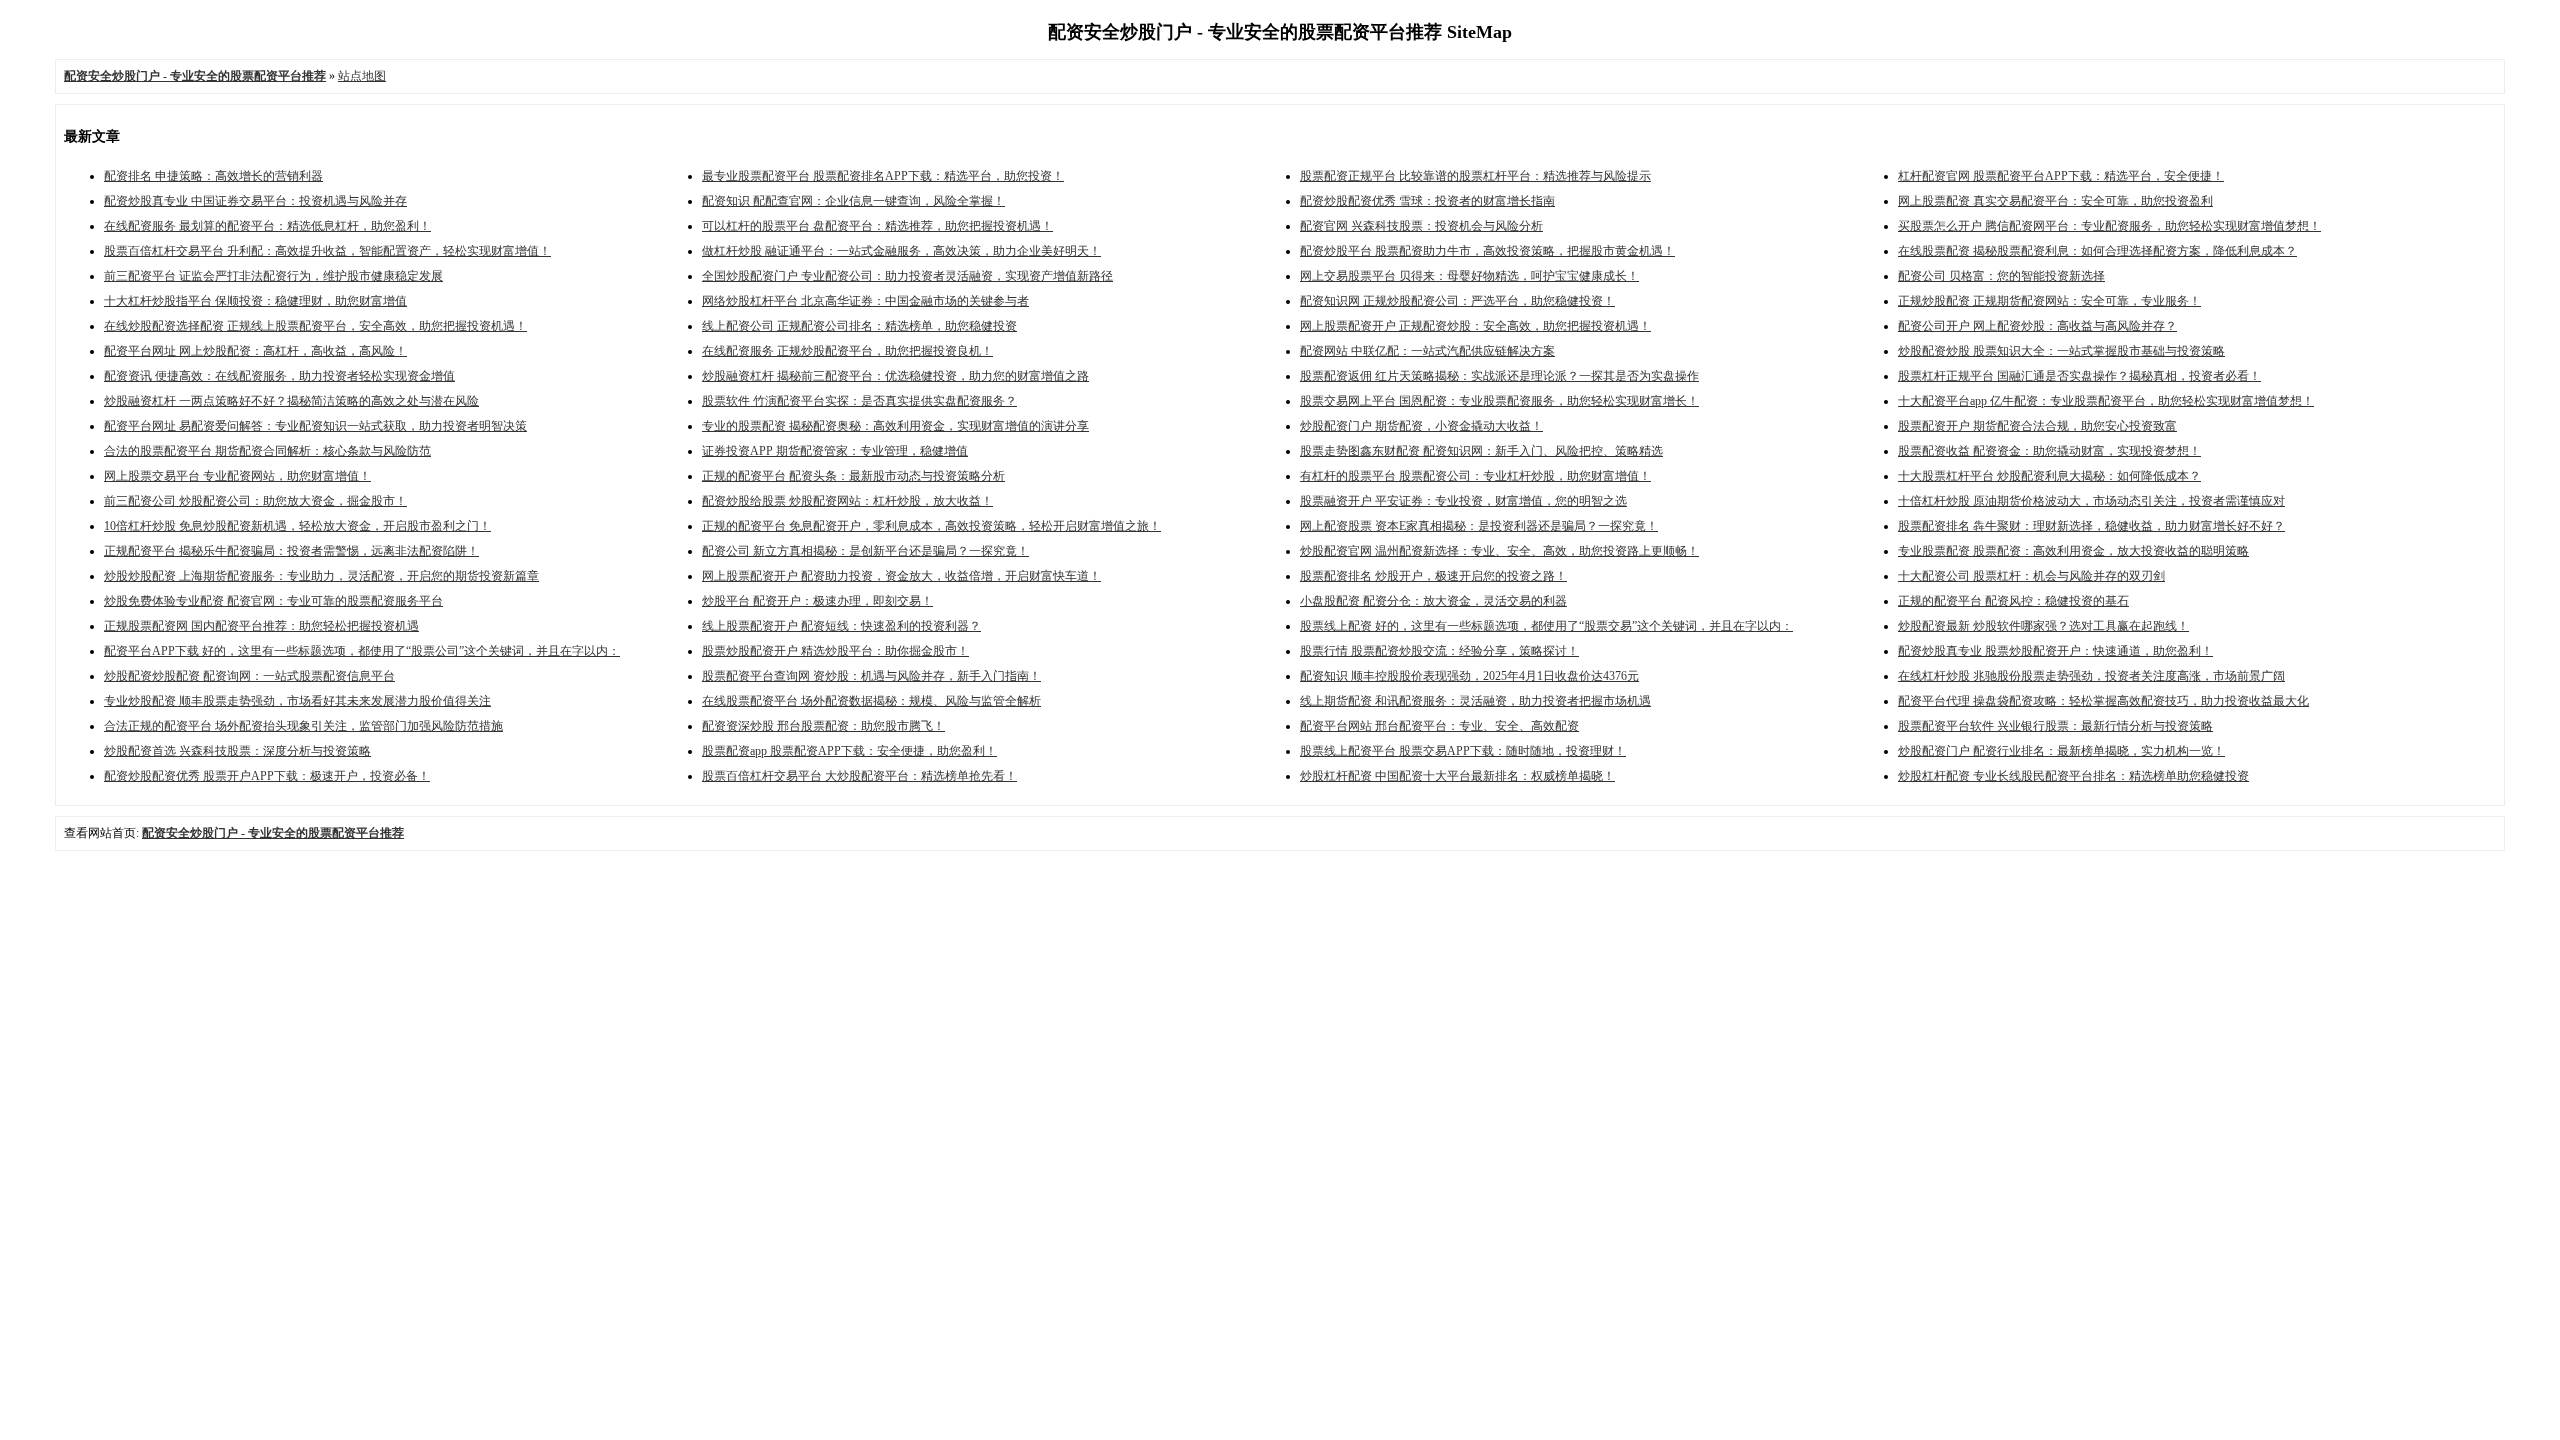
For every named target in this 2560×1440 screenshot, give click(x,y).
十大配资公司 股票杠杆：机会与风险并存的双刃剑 (2031, 576)
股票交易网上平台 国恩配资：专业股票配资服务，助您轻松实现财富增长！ (1499, 401)
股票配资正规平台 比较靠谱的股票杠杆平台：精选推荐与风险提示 (1475, 176)
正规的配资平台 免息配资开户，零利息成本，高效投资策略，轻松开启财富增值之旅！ (931, 526)
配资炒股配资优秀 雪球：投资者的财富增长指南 (1427, 201)
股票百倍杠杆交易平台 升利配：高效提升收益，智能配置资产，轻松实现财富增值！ (327, 251)
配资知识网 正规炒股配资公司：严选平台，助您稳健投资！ (1457, 301)
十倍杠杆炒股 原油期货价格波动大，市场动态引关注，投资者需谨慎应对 (2091, 501)
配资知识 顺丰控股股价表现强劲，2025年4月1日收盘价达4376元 (1469, 676)
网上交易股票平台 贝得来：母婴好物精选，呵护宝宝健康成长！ (1469, 276)
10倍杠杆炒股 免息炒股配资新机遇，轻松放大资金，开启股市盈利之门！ (297, 526)
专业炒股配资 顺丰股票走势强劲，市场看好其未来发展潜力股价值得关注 (297, 701)
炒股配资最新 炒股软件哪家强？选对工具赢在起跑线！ (2043, 626)
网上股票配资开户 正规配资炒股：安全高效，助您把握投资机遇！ (1475, 326)
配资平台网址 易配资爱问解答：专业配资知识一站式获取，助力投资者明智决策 (315, 426)
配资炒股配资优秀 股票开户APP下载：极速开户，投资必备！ (267, 776)
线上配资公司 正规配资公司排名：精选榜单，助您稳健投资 (859, 326)
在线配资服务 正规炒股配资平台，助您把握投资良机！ (847, 351)
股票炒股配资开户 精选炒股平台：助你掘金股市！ (835, 651)
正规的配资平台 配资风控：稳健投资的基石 (2013, 601)
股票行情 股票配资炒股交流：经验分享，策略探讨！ (1439, 651)
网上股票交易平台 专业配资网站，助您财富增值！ (237, 476)
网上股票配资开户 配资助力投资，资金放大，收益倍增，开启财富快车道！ (901, 576)
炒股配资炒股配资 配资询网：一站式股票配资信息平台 (249, 676)
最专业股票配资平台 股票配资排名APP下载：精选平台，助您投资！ (883, 176)
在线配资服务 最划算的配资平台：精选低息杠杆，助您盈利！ (267, 226)
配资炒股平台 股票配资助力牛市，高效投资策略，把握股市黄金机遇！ (1487, 251)
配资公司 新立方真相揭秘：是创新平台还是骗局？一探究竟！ (865, 551)
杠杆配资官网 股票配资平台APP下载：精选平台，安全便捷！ (2061, 176)
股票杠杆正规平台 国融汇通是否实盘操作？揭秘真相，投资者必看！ (2079, 376)
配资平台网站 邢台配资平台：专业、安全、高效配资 (1439, 726)
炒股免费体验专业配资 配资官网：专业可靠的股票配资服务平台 (273, 601)
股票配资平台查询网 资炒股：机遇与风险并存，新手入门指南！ (871, 676)
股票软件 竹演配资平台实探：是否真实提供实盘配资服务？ (859, 401)
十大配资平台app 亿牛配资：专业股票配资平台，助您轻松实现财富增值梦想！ (2106, 401)
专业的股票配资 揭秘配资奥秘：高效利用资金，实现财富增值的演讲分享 (895, 426)
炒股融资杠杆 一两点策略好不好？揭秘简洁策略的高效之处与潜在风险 (291, 401)
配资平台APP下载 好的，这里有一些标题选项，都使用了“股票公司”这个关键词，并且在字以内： (362, 651)
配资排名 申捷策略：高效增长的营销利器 (213, 176)
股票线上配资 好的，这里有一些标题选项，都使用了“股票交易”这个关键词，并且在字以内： (1546, 626)
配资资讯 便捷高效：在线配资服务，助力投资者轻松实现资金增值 (279, 376)
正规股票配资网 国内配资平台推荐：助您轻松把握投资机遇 (261, 626)
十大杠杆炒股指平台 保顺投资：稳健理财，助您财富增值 (255, 301)
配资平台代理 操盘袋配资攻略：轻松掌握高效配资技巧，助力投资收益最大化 (2103, 701)
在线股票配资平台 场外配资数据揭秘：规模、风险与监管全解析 (871, 701)
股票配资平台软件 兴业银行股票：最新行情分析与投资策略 (2055, 726)
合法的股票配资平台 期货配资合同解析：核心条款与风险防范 (267, 451)
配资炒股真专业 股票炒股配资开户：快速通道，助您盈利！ (2055, 651)
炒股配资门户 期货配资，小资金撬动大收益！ (1421, 426)
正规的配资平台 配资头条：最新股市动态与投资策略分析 (853, 476)
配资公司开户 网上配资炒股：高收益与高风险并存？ (2037, 326)
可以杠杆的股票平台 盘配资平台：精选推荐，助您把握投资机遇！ (877, 226)
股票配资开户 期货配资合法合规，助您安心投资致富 (2037, 426)
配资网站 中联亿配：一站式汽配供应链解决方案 (1427, 351)
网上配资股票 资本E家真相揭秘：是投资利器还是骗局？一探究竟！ (1479, 526)
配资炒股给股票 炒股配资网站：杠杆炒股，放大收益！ (847, 501)
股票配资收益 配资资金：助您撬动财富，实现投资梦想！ (2049, 451)
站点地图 (362, 76)
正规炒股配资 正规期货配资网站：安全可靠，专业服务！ (2049, 301)
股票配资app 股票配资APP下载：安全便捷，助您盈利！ (849, 751)
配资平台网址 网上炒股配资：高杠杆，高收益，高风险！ (255, 351)
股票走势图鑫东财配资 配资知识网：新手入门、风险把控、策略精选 (1481, 451)
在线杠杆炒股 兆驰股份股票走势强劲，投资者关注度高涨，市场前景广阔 (2091, 676)
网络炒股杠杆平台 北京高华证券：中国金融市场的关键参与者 (865, 301)
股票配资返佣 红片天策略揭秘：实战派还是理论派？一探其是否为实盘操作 (1499, 376)
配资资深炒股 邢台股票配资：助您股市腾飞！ (823, 726)
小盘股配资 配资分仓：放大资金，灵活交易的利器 (1433, 601)
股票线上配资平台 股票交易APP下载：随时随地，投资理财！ (1463, 751)
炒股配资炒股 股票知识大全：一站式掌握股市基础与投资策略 (2061, 351)
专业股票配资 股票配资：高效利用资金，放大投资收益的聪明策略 (2073, 551)
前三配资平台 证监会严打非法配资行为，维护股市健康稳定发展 (273, 276)
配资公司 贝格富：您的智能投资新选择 (2001, 276)
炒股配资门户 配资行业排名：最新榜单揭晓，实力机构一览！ (2061, 751)
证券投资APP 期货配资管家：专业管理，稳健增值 (835, 451)
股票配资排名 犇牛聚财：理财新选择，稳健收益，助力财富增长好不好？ (2091, 526)
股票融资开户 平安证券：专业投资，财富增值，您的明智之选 (1463, 501)
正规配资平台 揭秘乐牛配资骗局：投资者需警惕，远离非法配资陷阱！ (291, 551)
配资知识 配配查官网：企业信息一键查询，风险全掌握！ (853, 201)
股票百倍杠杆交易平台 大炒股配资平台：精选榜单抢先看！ (859, 776)
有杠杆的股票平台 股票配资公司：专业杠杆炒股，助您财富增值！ (1475, 476)
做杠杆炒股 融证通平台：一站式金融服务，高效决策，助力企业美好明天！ (901, 251)
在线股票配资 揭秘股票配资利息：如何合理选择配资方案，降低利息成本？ (2097, 251)
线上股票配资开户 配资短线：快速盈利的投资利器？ (841, 626)
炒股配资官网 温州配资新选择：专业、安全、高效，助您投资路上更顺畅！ (1499, 551)
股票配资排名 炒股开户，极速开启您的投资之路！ (1433, 576)
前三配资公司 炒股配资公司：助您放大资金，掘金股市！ (255, 501)
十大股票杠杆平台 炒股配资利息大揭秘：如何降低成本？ (2049, 476)
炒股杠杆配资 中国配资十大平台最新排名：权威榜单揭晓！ (1457, 776)
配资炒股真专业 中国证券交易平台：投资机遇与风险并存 (255, 201)
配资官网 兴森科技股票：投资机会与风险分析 (1421, 226)
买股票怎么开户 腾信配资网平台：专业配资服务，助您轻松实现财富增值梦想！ (2109, 226)
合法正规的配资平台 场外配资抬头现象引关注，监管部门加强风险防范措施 (303, 726)
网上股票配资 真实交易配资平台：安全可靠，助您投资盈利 (2055, 201)
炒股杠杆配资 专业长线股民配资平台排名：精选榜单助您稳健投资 (2073, 776)
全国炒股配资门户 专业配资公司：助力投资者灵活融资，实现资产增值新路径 (907, 276)
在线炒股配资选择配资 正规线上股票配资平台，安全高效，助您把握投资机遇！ (315, 326)
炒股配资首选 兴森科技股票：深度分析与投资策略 (237, 751)
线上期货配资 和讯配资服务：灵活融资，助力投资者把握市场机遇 (1475, 701)
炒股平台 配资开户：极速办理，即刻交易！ (817, 601)
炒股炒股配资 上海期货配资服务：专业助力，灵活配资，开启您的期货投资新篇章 (321, 576)
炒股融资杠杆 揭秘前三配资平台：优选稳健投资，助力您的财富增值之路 (895, 376)
